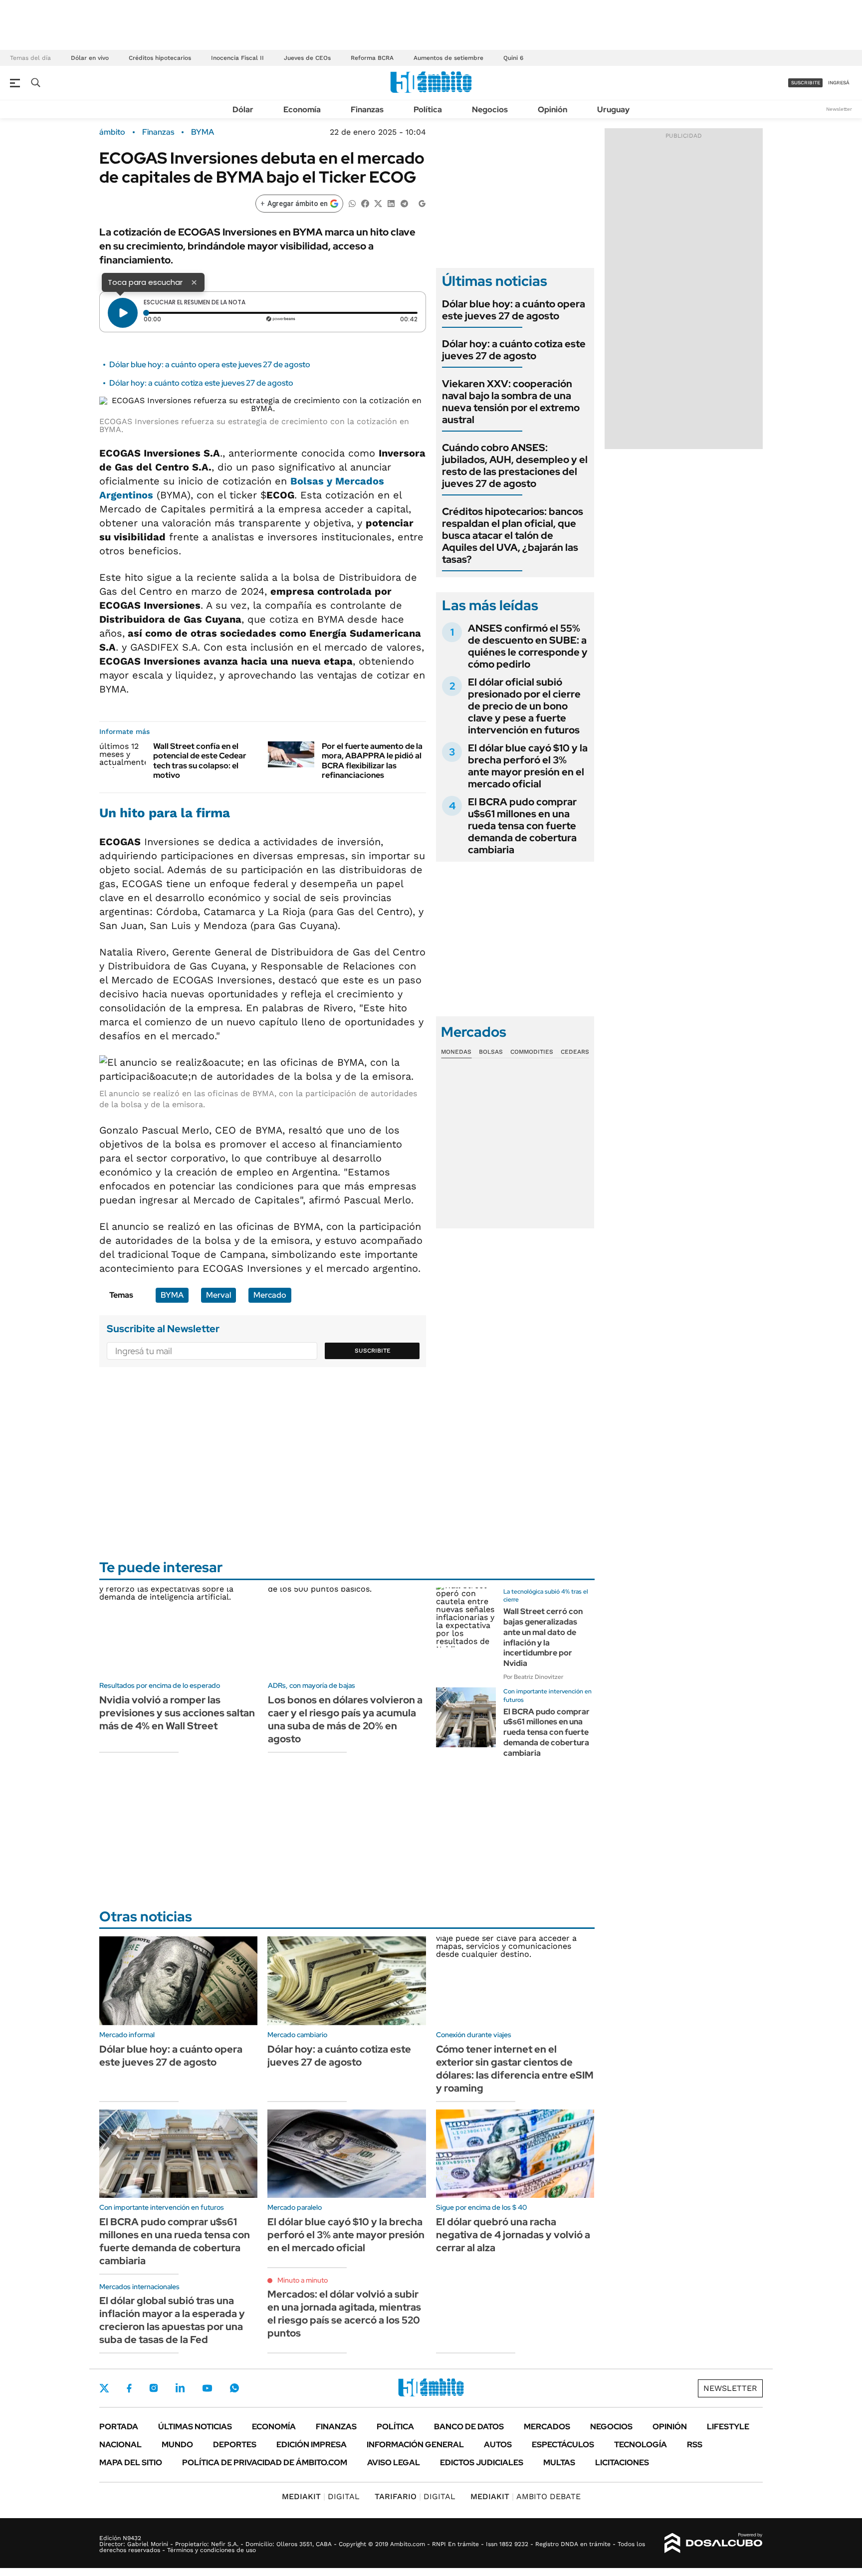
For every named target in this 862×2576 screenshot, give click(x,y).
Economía (302, 110)
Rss (695, 2445)
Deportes (235, 2445)
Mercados (547, 2427)
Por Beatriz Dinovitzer (533, 1677)
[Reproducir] (123, 313)
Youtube (207, 2388)
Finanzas (367, 110)
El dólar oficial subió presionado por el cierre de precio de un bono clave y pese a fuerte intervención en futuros (524, 706)
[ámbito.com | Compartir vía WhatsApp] (352, 203)
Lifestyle (728, 2427)
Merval (218, 1295)
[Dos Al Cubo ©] (714, 2543)
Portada (119, 2427)
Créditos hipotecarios (160, 58)
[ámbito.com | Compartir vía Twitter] (378, 203)
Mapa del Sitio (131, 2462)
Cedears (575, 1052)
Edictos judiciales (482, 2462)
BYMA (203, 132)
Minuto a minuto (303, 2280)
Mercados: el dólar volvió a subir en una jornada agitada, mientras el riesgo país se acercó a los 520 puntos (344, 2314)
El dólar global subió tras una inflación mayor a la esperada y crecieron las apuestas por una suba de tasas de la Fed (172, 2320)
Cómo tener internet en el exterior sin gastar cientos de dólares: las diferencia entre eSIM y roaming (515, 2069)
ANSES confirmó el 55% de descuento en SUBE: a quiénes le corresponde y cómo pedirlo (528, 646)
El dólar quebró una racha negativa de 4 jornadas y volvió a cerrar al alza (513, 2235)
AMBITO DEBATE (526, 2496)
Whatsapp (234, 2388)
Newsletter (839, 109)
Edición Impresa (312, 2445)
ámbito (112, 132)
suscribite (806, 83)
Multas (559, 2462)
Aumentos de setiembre (448, 58)
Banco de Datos (469, 2427)
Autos (498, 2445)
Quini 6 (513, 58)
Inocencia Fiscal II (237, 58)
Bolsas (491, 1052)
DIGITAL (321, 2496)
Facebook (129, 2388)
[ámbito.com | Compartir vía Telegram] (404, 203)
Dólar (243, 110)
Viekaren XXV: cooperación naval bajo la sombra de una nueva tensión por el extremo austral (511, 402)
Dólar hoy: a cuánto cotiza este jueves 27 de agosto (201, 383)
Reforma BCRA (372, 58)
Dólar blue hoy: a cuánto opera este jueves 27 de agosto (210, 364)
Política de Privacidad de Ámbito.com (265, 2462)
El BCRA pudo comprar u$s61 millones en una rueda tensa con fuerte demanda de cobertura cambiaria (522, 826)
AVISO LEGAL (394, 2462)
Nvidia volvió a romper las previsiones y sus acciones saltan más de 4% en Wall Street (177, 1713)
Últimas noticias (195, 2427)
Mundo (177, 2445)
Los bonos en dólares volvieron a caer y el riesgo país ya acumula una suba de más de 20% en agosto (345, 1719)
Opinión (552, 110)
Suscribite (373, 1351)
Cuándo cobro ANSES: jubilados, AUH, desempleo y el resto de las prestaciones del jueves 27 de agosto (515, 466)
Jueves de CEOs (307, 58)
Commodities (532, 1052)
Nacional (120, 2445)
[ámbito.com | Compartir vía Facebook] (365, 203)
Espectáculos (563, 2445)
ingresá (839, 83)
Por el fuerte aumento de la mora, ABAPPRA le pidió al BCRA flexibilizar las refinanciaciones (372, 761)
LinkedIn (180, 2388)
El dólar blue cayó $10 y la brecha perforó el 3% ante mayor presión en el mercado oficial (528, 766)
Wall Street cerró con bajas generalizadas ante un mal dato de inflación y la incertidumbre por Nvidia (543, 1637)
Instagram (154, 2388)
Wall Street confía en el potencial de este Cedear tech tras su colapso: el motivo (200, 761)
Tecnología (641, 2445)
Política (428, 110)
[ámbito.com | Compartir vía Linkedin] (391, 203)
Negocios (490, 110)
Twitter (104, 2388)
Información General (415, 2445)
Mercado (270, 1295)
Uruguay (613, 110)
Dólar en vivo (90, 58)
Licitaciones (622, 2462)
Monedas (456, 1052)
